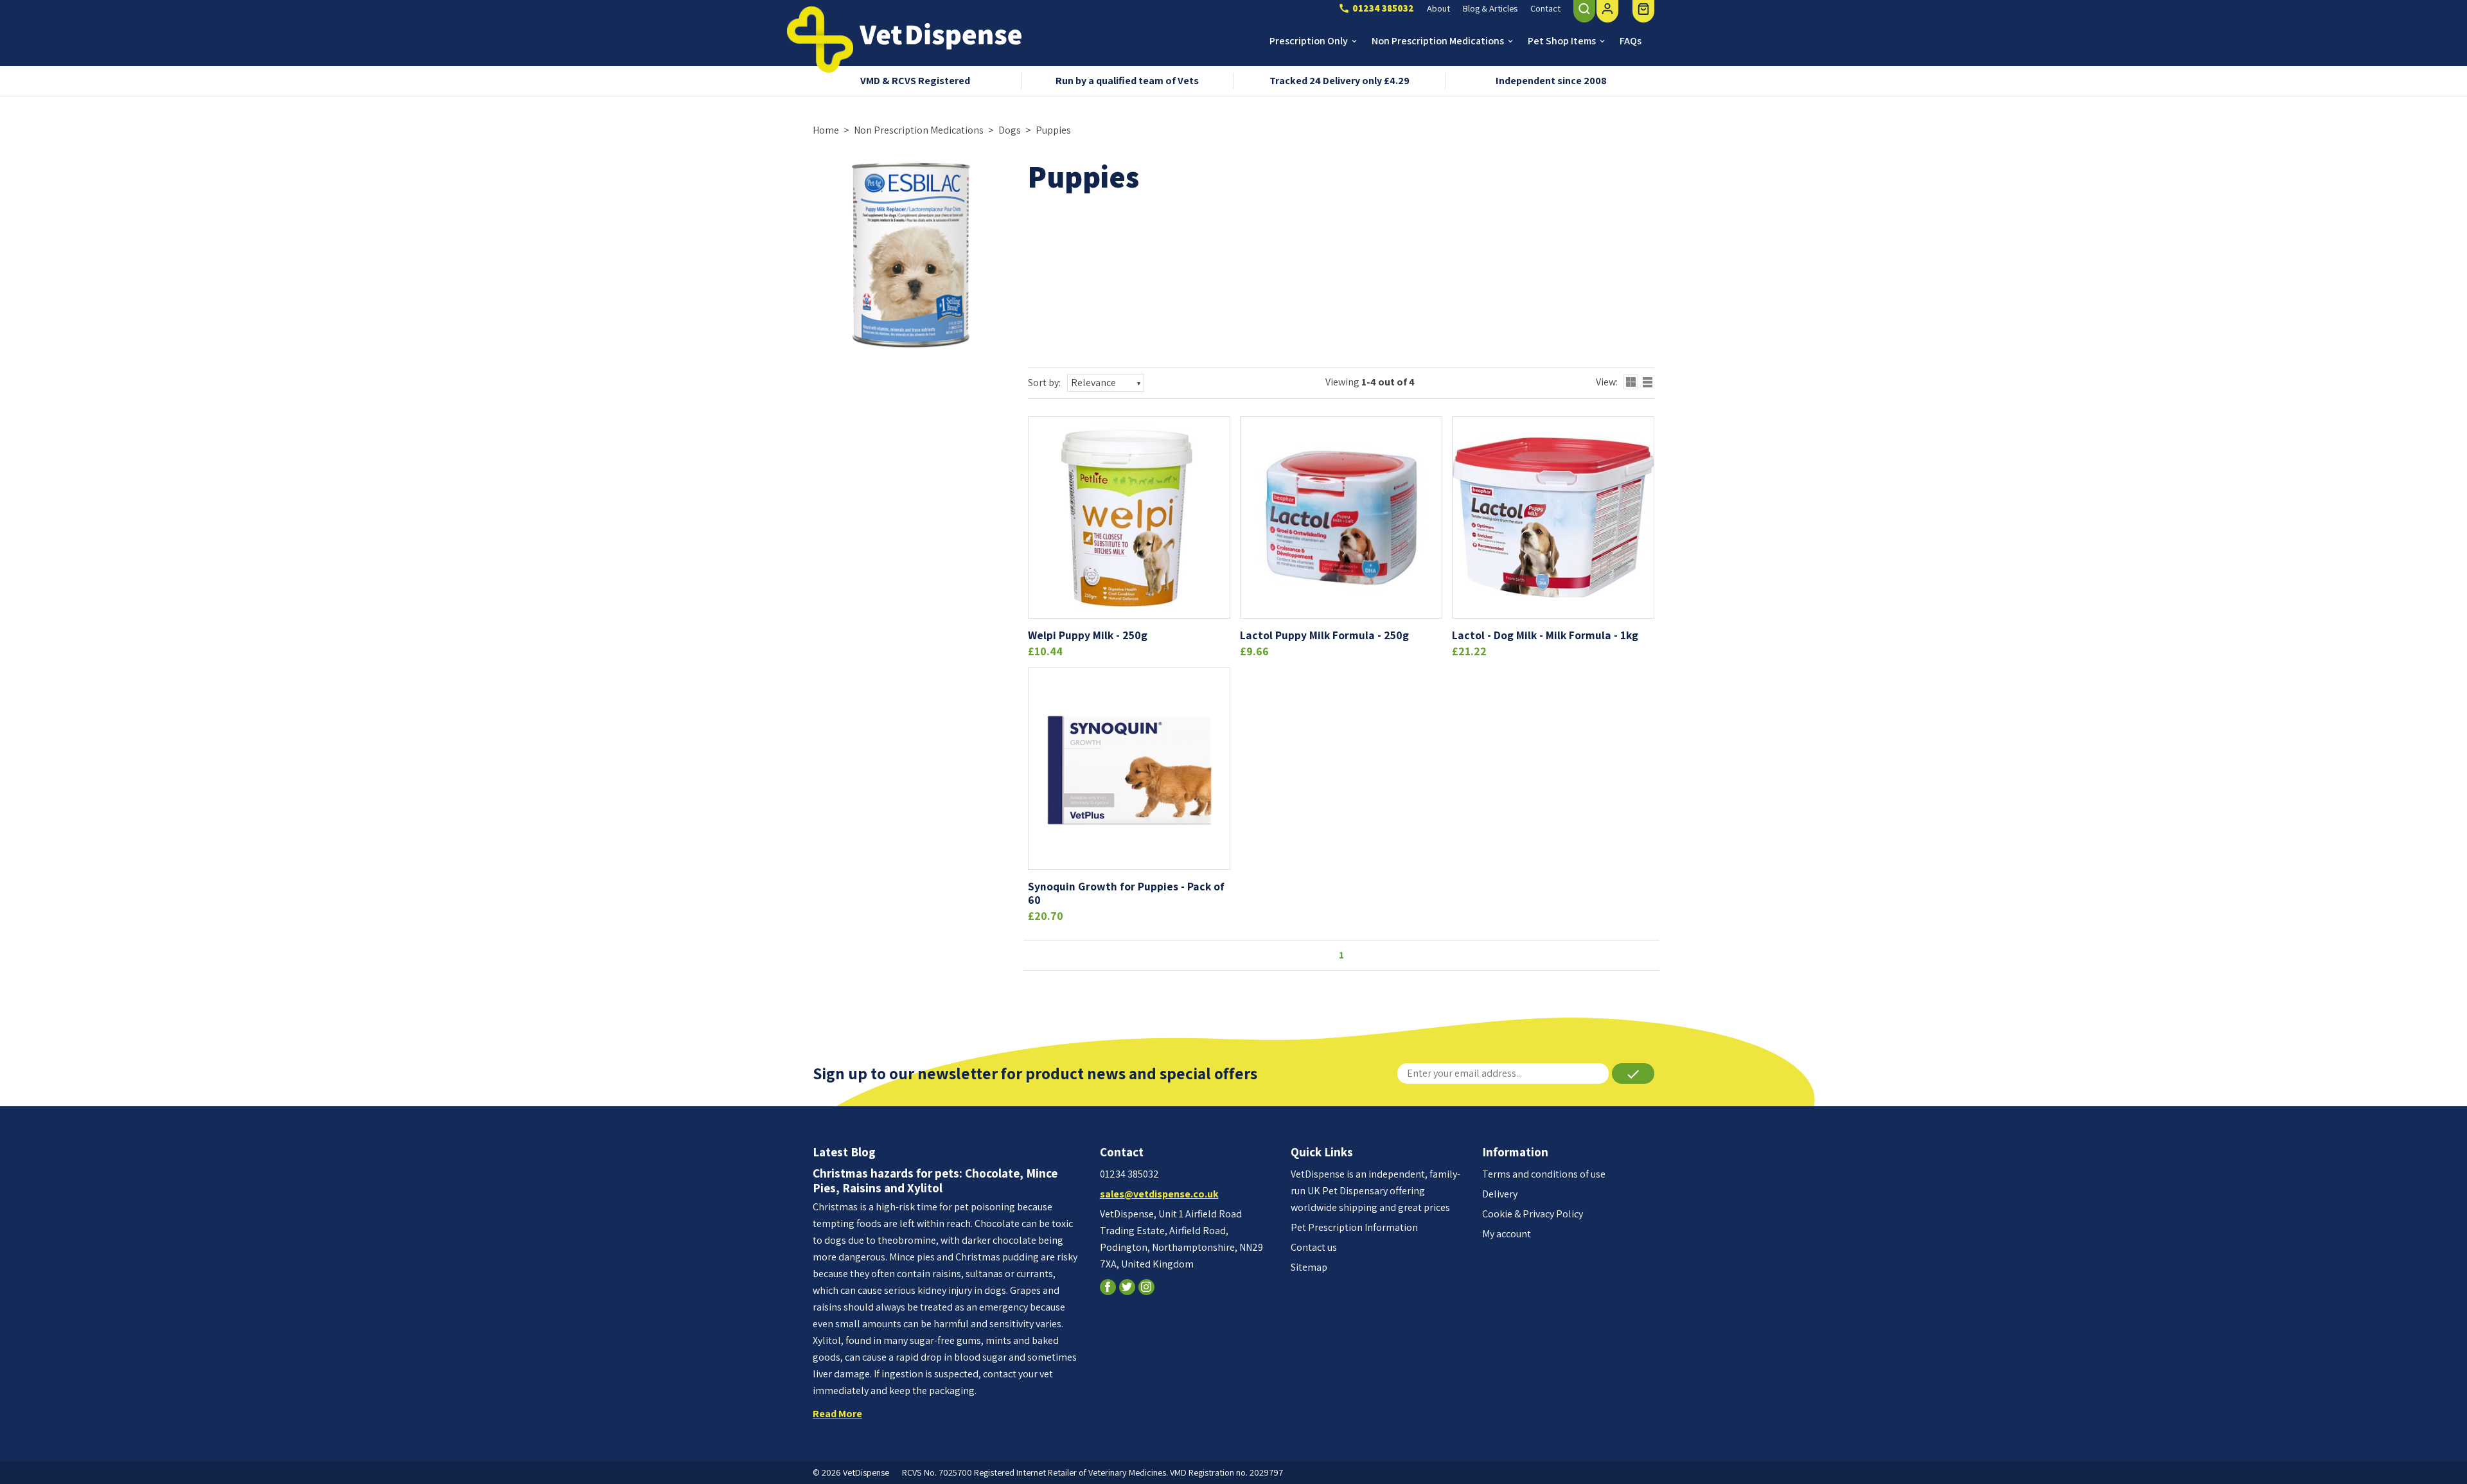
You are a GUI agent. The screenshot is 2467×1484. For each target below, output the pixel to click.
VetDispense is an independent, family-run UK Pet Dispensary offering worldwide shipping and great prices (1375, 1191)
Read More (837, 1414)
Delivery (1500, 1194)
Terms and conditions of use (1544, 1174)
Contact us (1314, 1247)
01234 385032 (1129, 1174)
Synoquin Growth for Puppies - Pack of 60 (1126, 893)
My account (1507, 1234)
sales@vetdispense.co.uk (1159, 1194)
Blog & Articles (1490, 8)
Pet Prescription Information (1354, 1227)
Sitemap (1309, 1267)
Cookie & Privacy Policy (1533, 1214)
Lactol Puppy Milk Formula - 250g (1324, 635)
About (1438, 8)
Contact (1545, 8)
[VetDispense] (820, 40)
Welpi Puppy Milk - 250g (1088, 635)
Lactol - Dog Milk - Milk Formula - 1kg (1545, 635)
